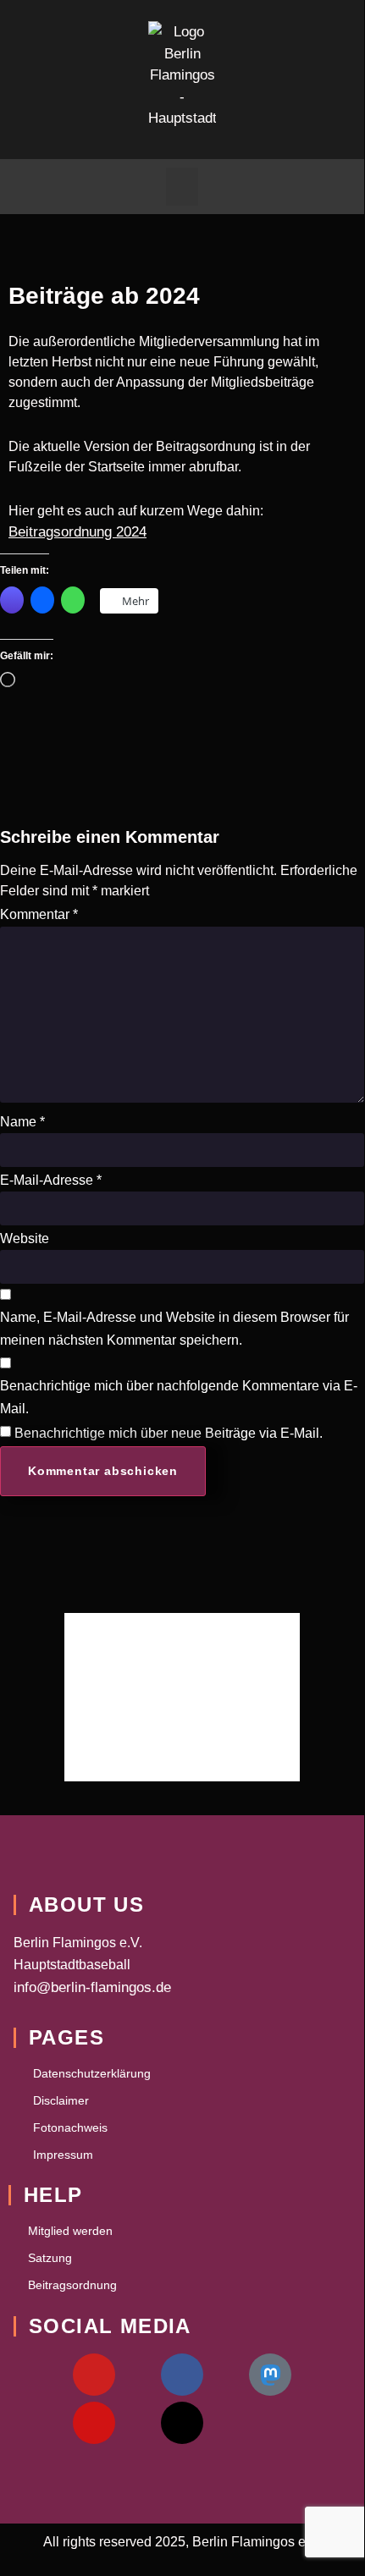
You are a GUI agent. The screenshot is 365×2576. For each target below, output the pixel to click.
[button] (182, 187)
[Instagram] (94, 2423)
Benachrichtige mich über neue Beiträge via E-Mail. (169, 1433)
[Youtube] (94, 2375)
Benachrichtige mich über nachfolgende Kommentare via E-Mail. (179, 1397)
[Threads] (182, 2423)
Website (25, 1238)
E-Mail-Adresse (51, 1180)
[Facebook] (182, 2375)
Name (22, 1122)
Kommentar (39, 914)
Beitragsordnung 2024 (77, 532)
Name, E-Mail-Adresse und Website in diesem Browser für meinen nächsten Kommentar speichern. (174, 1329)
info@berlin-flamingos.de (92, 1987)
